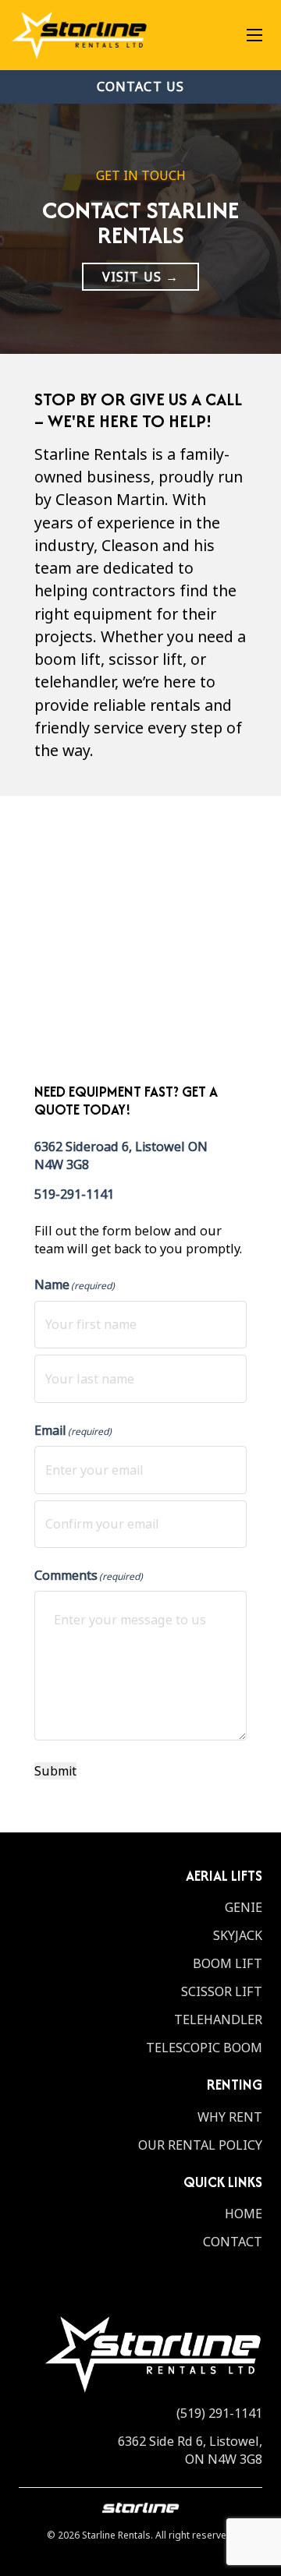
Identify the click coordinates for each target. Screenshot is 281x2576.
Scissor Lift (222, 1992)
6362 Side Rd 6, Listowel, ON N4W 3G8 (190, 2450)
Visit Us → (140, 277)
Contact (233, 2242)
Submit (55, 1771)
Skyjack (238, 1936)
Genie (244, 1908)
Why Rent (230, 2117)
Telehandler (218, 2020)
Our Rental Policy (200, 2145)
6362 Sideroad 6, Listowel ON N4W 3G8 (121, 1155)
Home (244, 2214)
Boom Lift (228, 1964)
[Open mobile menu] (254, 35)
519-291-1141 (74, 1194)
